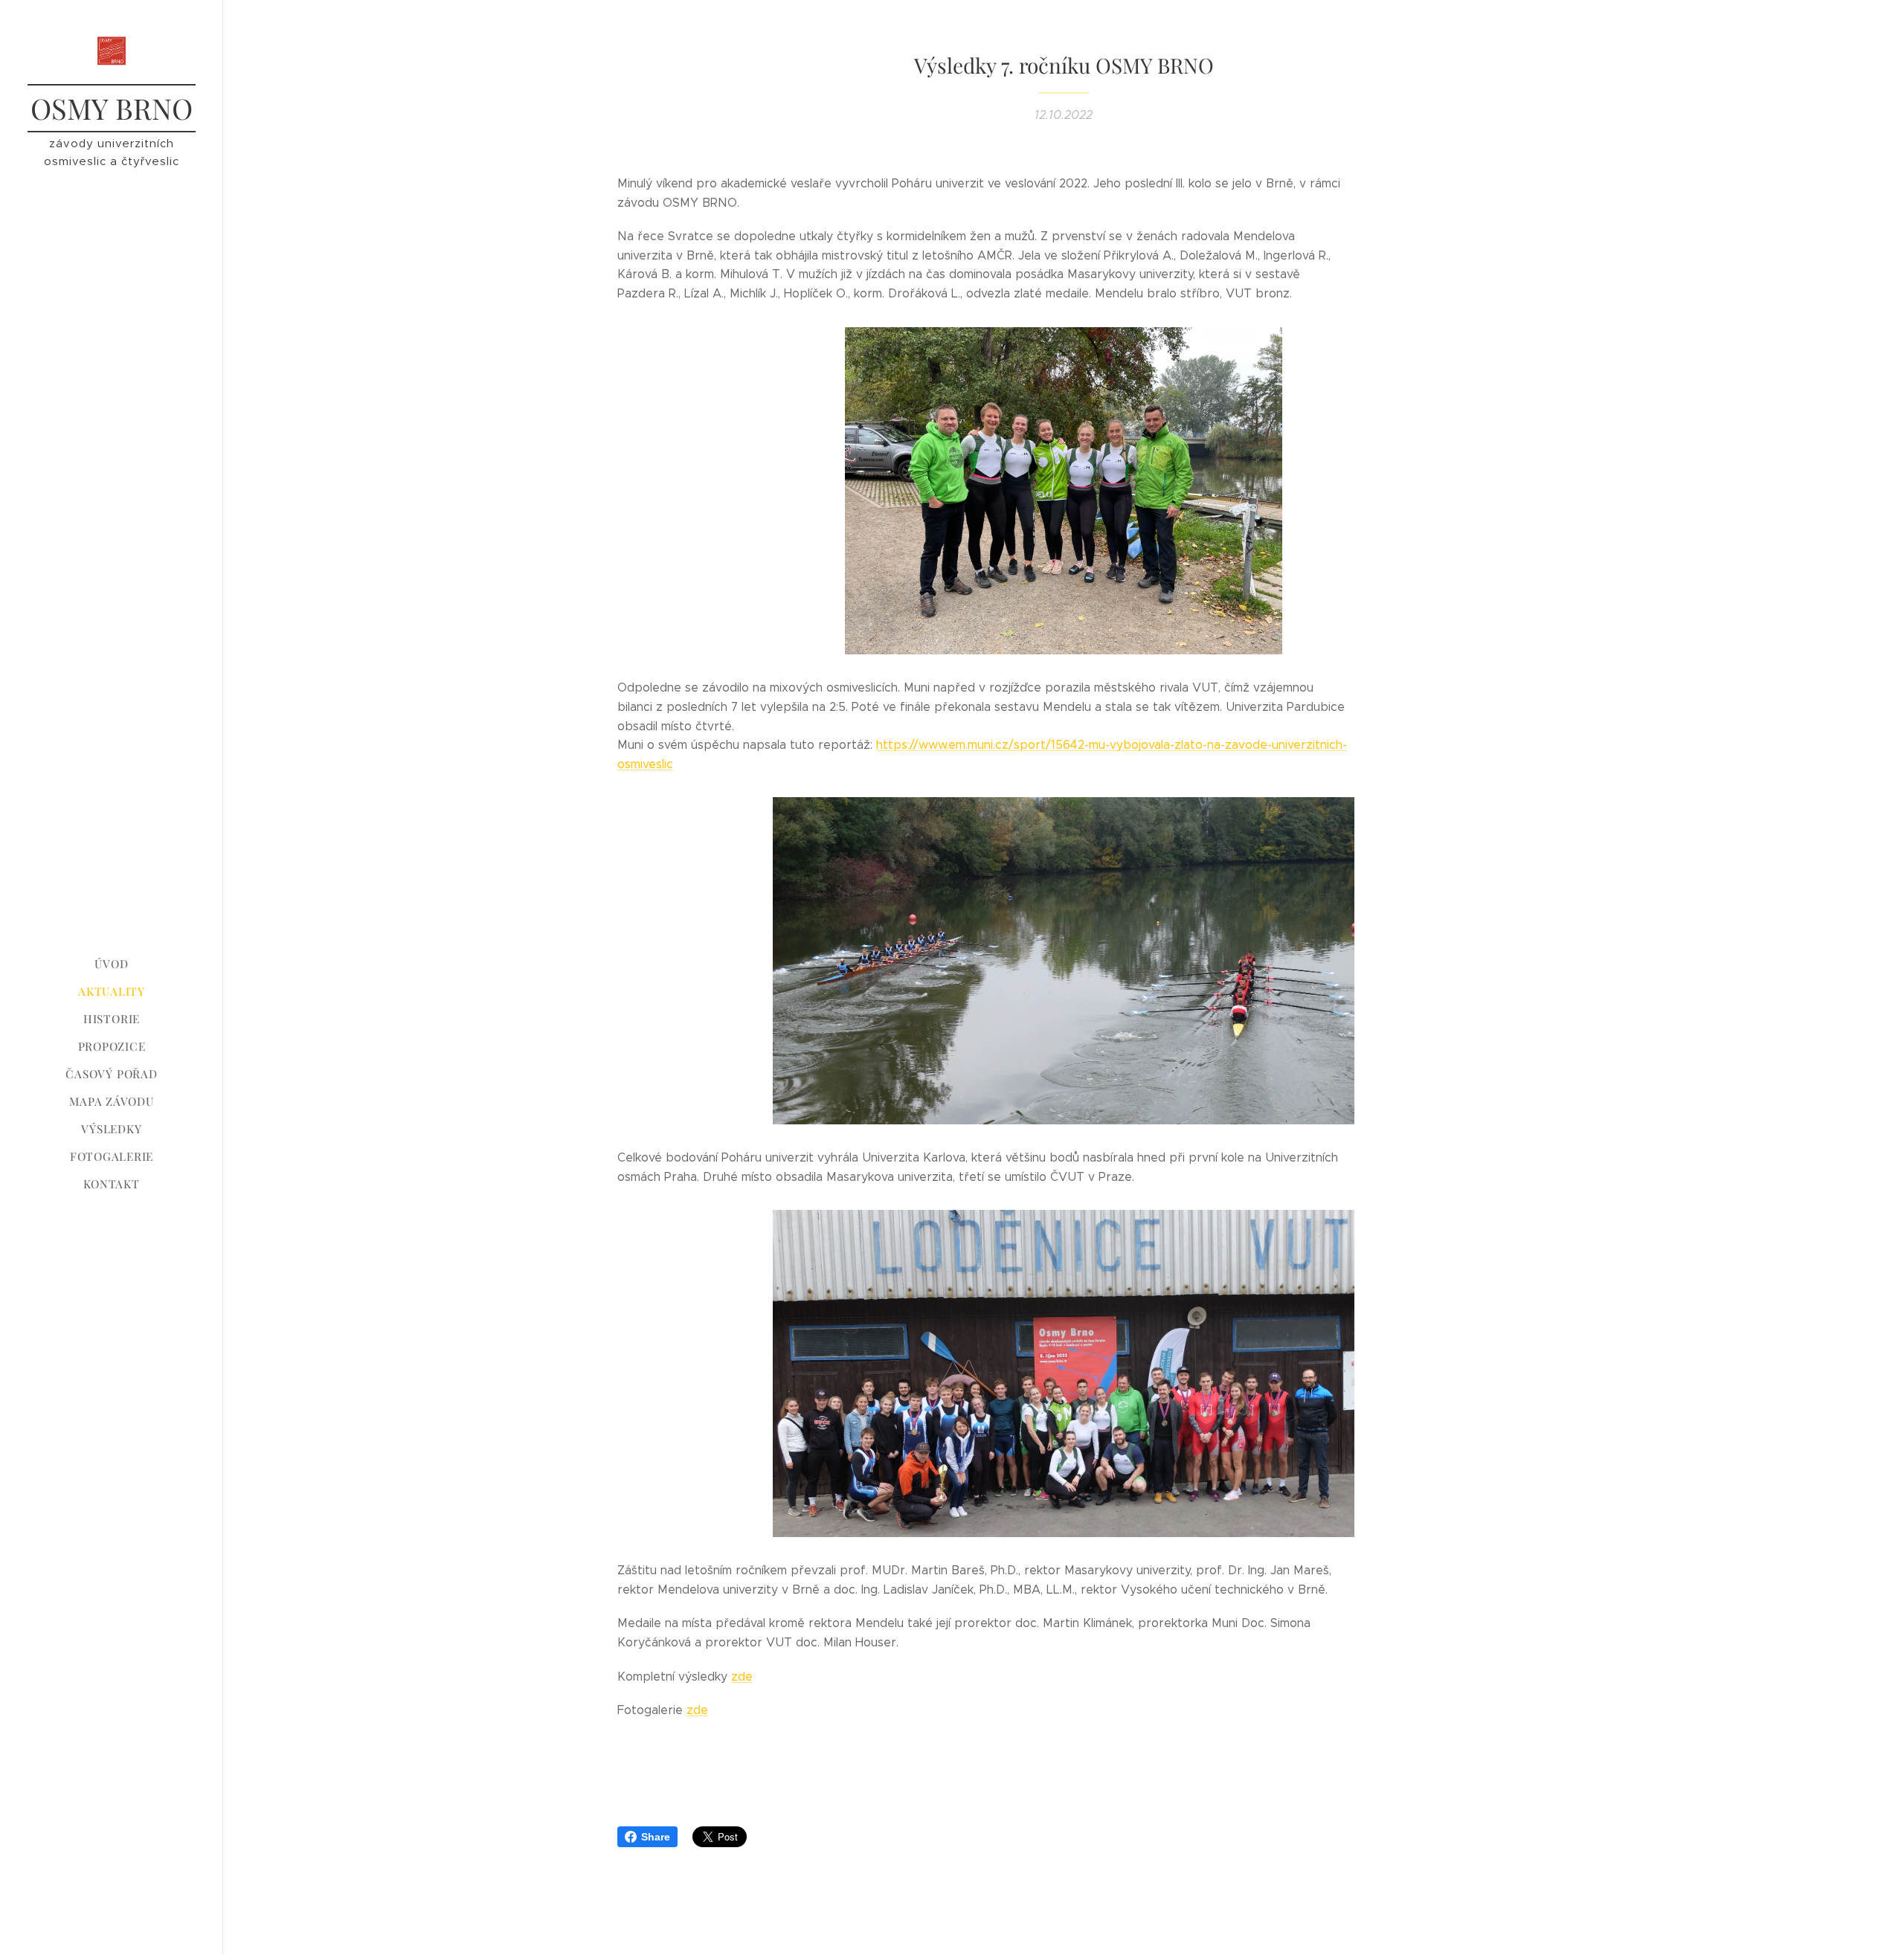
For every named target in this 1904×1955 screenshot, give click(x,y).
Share (656, 1837)
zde (742, 1677)
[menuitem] (112, 964)
